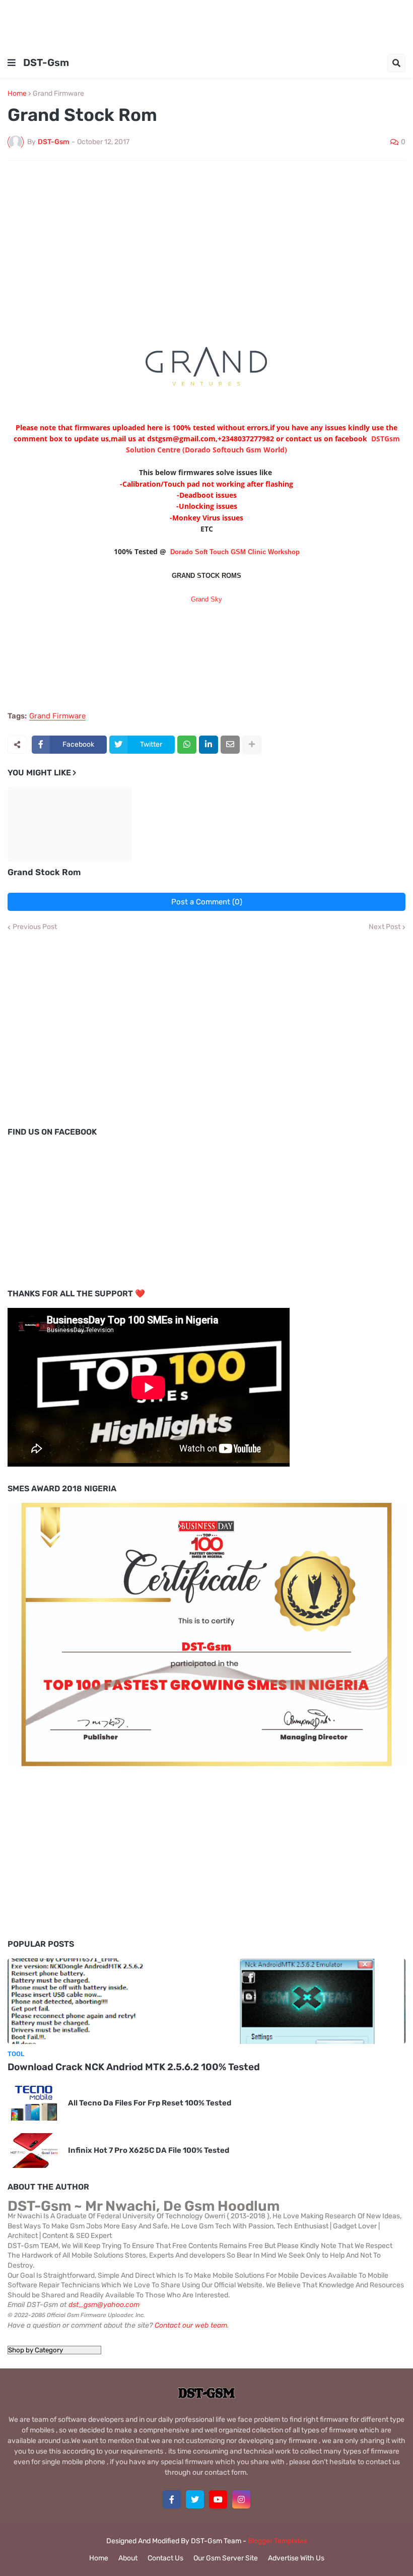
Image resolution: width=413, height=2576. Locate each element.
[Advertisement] (206, 23)
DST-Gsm (46, 62)
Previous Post (35, 927)
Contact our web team (191, 2325)
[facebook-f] (172, 2499)
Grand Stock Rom (44, 872)
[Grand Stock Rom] (70, 824)
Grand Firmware (58, 94)
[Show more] (252, 745)
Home (17, 94)
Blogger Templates (278, 2541)
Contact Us (165, 2558)
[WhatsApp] (187, 745)
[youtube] (218, 2499)
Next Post (385, 927)
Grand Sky (206, 599)
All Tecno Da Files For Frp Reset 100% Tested (150, 2103)
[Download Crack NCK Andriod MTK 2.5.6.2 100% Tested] (206, 2001)
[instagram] (241, 2499)
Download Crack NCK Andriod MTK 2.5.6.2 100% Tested (134, 2067)
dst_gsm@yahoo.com (104, 2305)
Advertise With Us (296, 2558)
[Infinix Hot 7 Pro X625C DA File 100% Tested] (34, 2151)
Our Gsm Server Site (226, 2558)
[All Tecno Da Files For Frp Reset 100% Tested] (34, 2103)
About (128, 2558)
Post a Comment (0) (207, 902)
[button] (12, 63)
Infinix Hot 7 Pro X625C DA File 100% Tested (149, 2150)
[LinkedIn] (209, 745)
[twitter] (195, 2499)
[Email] (230, 745)
